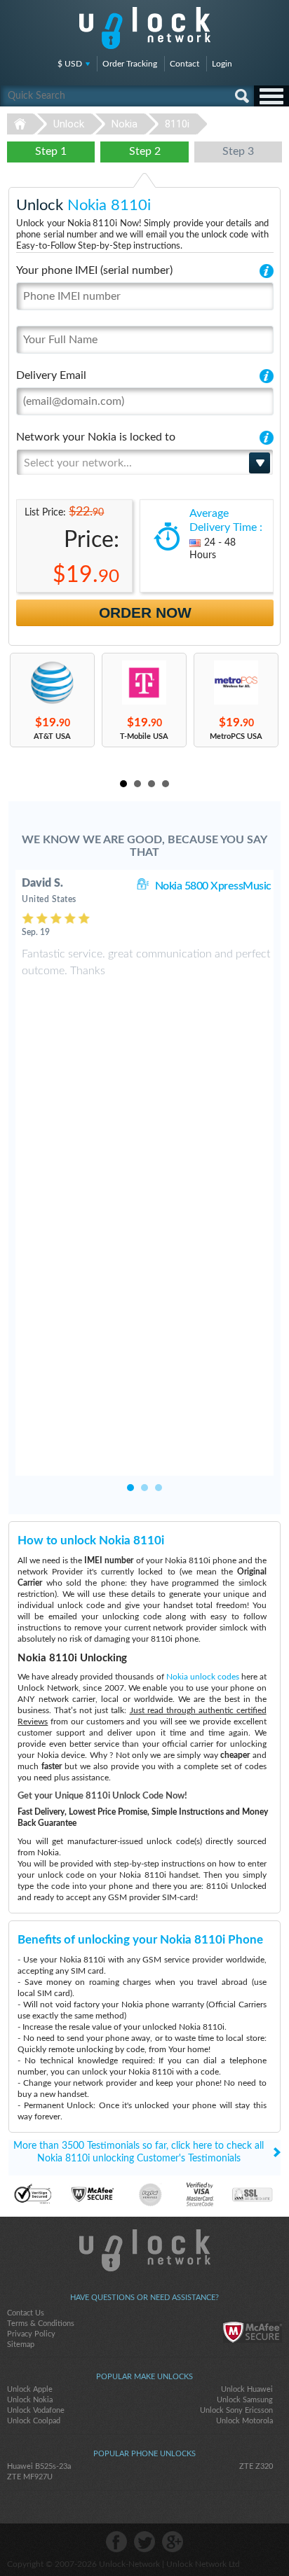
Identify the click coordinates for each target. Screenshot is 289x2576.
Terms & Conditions (41, 2324)
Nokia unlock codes (203, 1677)
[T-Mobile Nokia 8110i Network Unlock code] (144, 683)
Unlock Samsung (245, 2400)
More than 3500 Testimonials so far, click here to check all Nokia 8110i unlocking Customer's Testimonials (139, 2152)
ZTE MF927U (30, 2477)
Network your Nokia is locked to (96, 437)
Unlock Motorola (244, 2421)
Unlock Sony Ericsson (236, 2410)
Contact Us (26, 2313)
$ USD (70, 64)
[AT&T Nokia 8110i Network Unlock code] (52, 683)
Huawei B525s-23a (39, 2466)
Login (222, 64)
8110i (177, 124)
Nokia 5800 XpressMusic (213, 886)
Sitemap (21, 2345)
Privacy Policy (31, 2334)
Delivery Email (51, 375)
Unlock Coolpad (34, 2421)
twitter (144, 2542)
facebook (116, 2542)
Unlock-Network (145, 28)
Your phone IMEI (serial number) (94, 270)
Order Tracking (130, 64)
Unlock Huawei (247, 2389)
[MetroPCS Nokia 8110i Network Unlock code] (236, 683)
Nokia (125, 124)
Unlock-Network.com (145, 2250)
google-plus (173, 2542)
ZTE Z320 (256, 2466)
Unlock (69, 124)
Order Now (145, 612)
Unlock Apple (30, 2389)
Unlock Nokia (30, 2400)
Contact (184, 64)
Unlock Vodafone (36, 2410)
